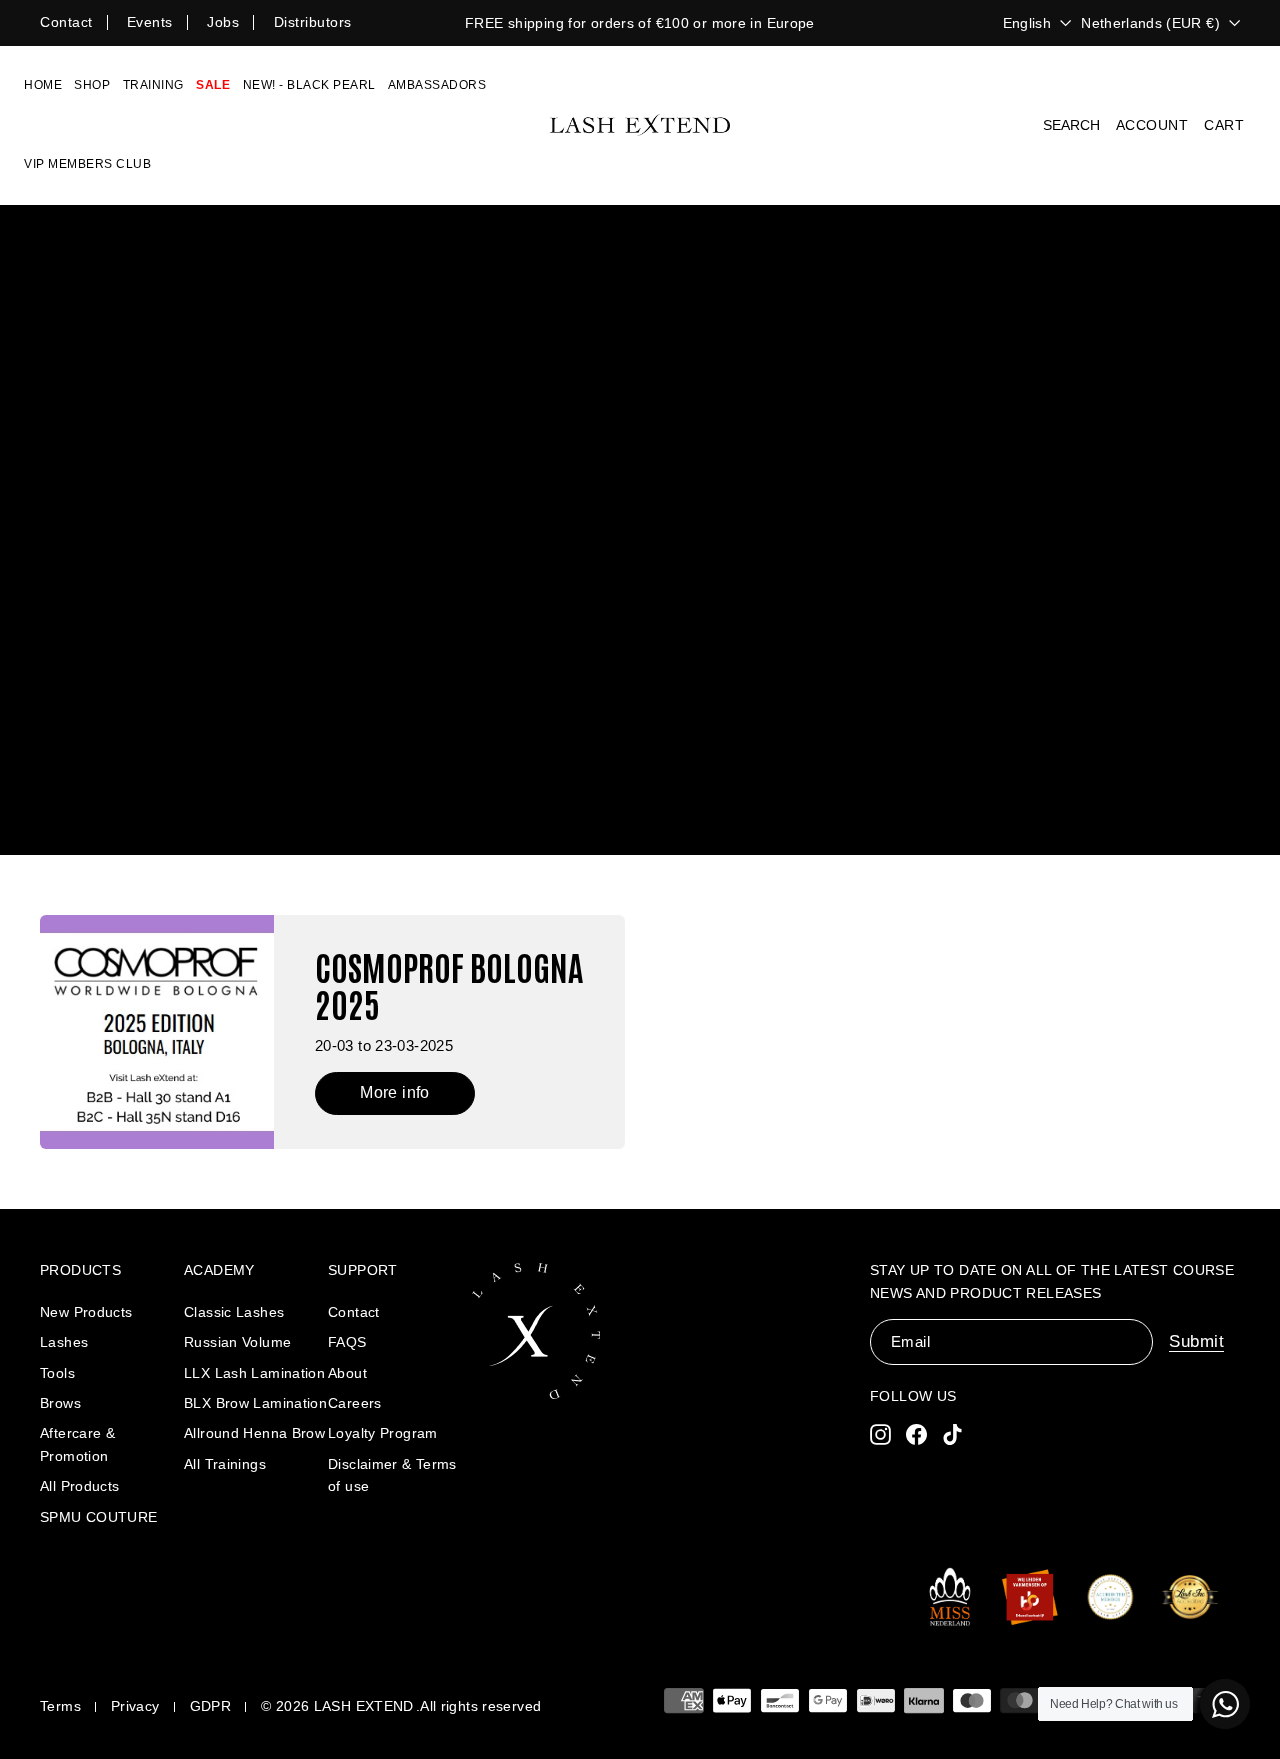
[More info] (332, 1032)
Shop (92, 85)
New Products (86, 1312)
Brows (60, 1403)
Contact (66, 22)
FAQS (347, 1342)
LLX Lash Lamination (254, 1373)
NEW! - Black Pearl (309, 85)
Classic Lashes (234, 1312)
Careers (355, 1403)
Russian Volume (237, 1342)
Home (43, 85)
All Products (80, 1486)
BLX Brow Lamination (255, 1403)
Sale (213, 85)
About (347, 1373)
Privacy (135, 1706)
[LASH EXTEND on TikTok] (952, 1434)
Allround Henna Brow (254, 1433)
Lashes (64, 1342)
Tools (57, 1373)
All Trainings (225, 1464)
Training (153, 85)
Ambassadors (437, 85)
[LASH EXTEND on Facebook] (916, 1434)
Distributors (313, 22)
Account (1152, 125)
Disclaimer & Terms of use (392, 1475)
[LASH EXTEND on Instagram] (880, 1434)
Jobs (223, 22)
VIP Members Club (87, 164)
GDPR (211, 1706)
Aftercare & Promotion (77, 1444)
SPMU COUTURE (99, 1517)
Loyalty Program (383, 1433)
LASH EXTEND (364, 1706)
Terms (60, 1706)
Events (150, 22)
